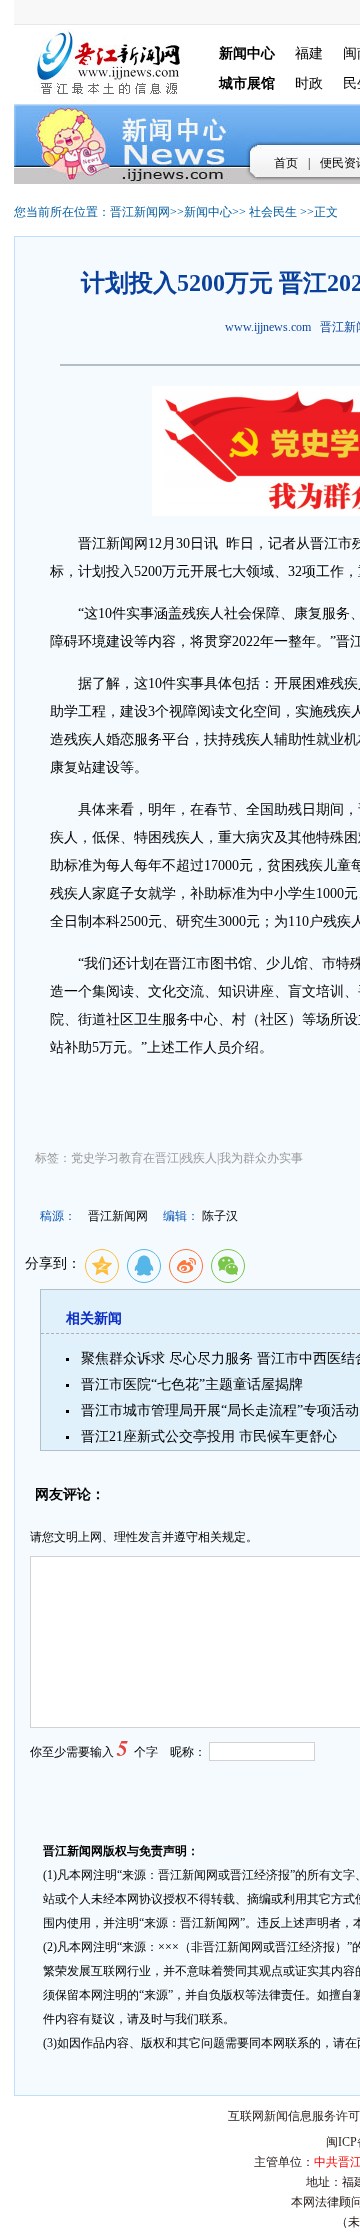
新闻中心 (208, 212)
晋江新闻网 (140, 212)
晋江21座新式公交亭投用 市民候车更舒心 (209, 1436)
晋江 (92, 543)
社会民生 (273, 212)
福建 (309, 53)
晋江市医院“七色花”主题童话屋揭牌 (192, 1384)
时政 (309, 83)
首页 (286, 163)
